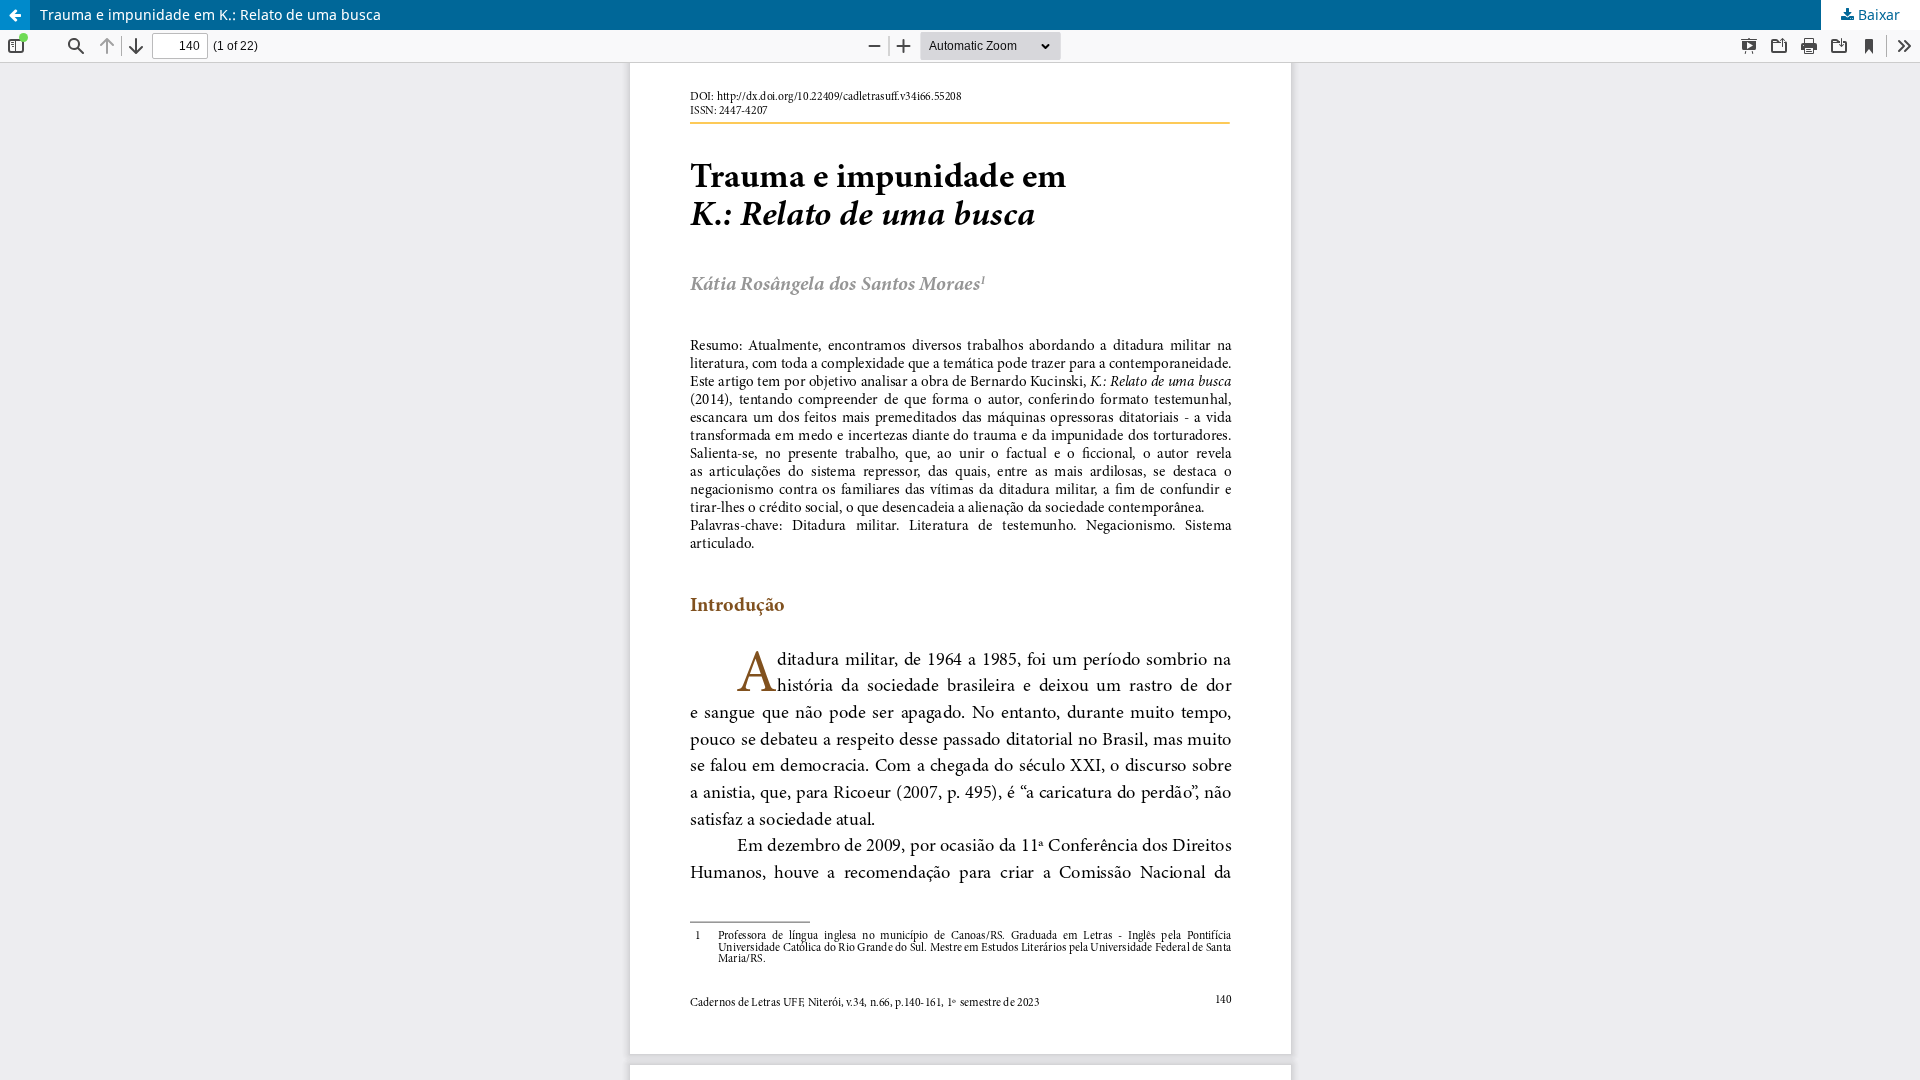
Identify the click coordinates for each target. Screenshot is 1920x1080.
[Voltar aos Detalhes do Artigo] (15, 15)
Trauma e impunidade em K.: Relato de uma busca (210, 14)
